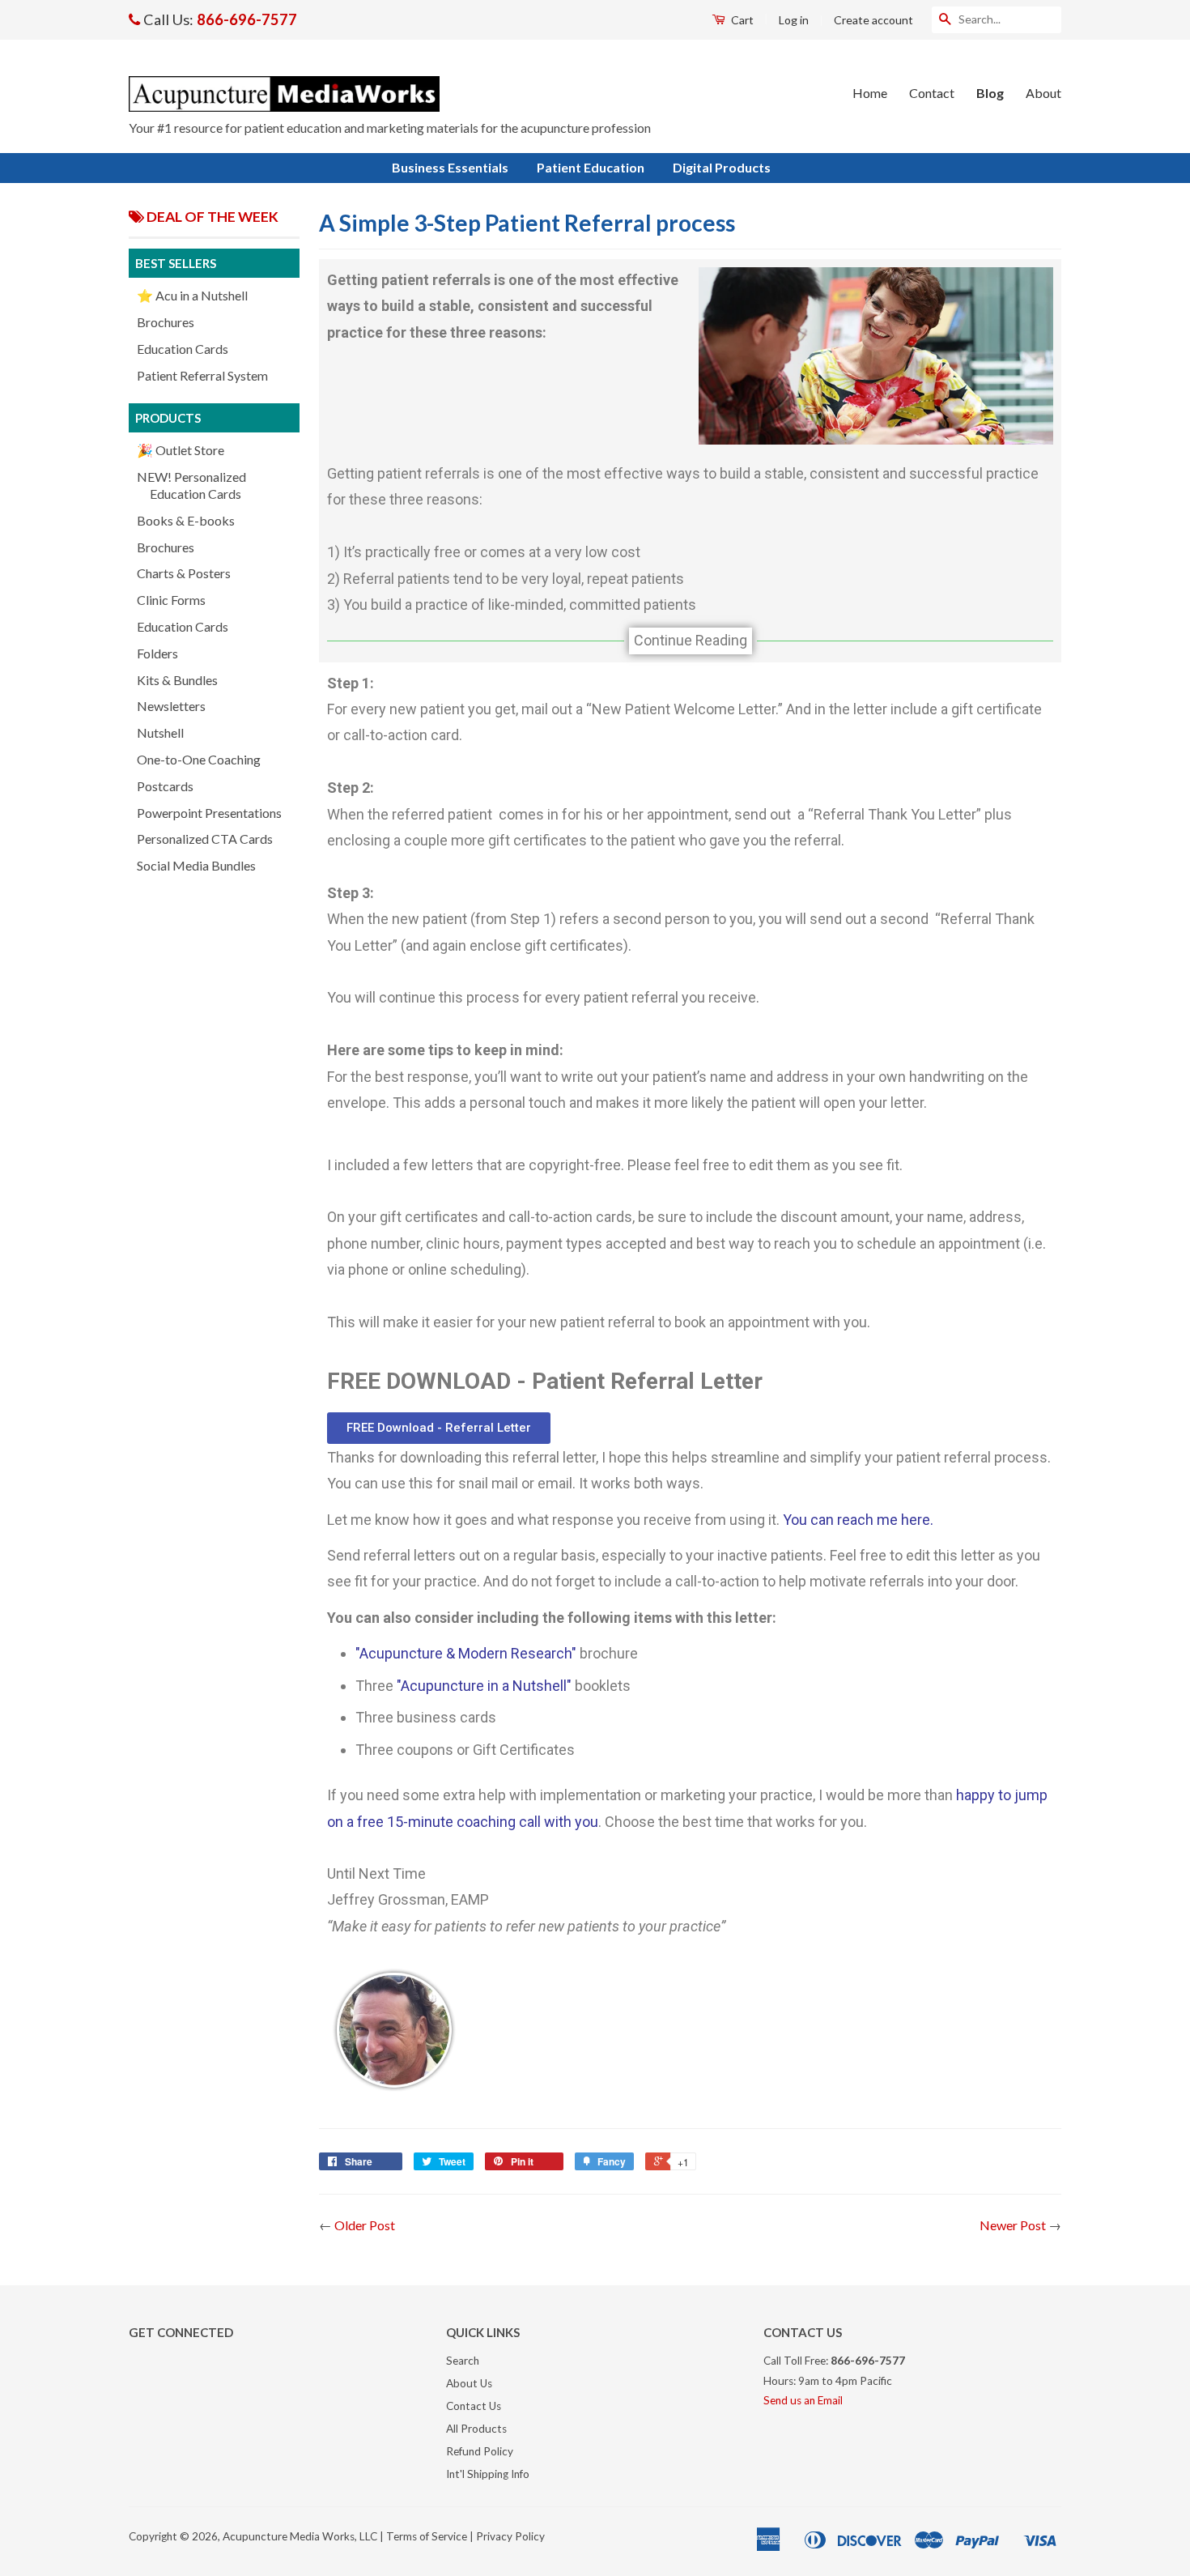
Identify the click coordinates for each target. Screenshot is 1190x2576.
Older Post (365, 2225)
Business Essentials (450, 167)
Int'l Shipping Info (488, 2474)
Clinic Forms (171, 600)
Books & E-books (186, 520)
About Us (469, 2383)
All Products (476, 2429)
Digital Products (722, 167)
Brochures (166, 322)
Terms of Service (427, 2536)
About (1043, 93)
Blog (990, 93)
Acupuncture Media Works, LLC (300, 2536)
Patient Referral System (202, 375)
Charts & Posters (184, 573)
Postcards (165, 786)
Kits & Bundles (177, 680)
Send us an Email (803, 2400)
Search (463, 2361)
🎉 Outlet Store (181, 450)
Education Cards (183, 349)
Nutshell (160, 732)
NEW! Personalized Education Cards (191, 485)
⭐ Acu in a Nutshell (192, 295)
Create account (873, 20)
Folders (157, 653)
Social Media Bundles (196, 865)
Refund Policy (480, 2451)
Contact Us (474, 2406)
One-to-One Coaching (199, 759)
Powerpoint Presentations (209, 813)
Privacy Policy (510, 2536)
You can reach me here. (858, 1520)
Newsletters (171, 706)
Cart (741, 20)
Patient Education (591, 167)
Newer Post (1013, 2225)
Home (870, 93)
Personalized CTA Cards (205, 839)
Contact (932, 93)
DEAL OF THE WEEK (211, 217)
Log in (794, 20)
